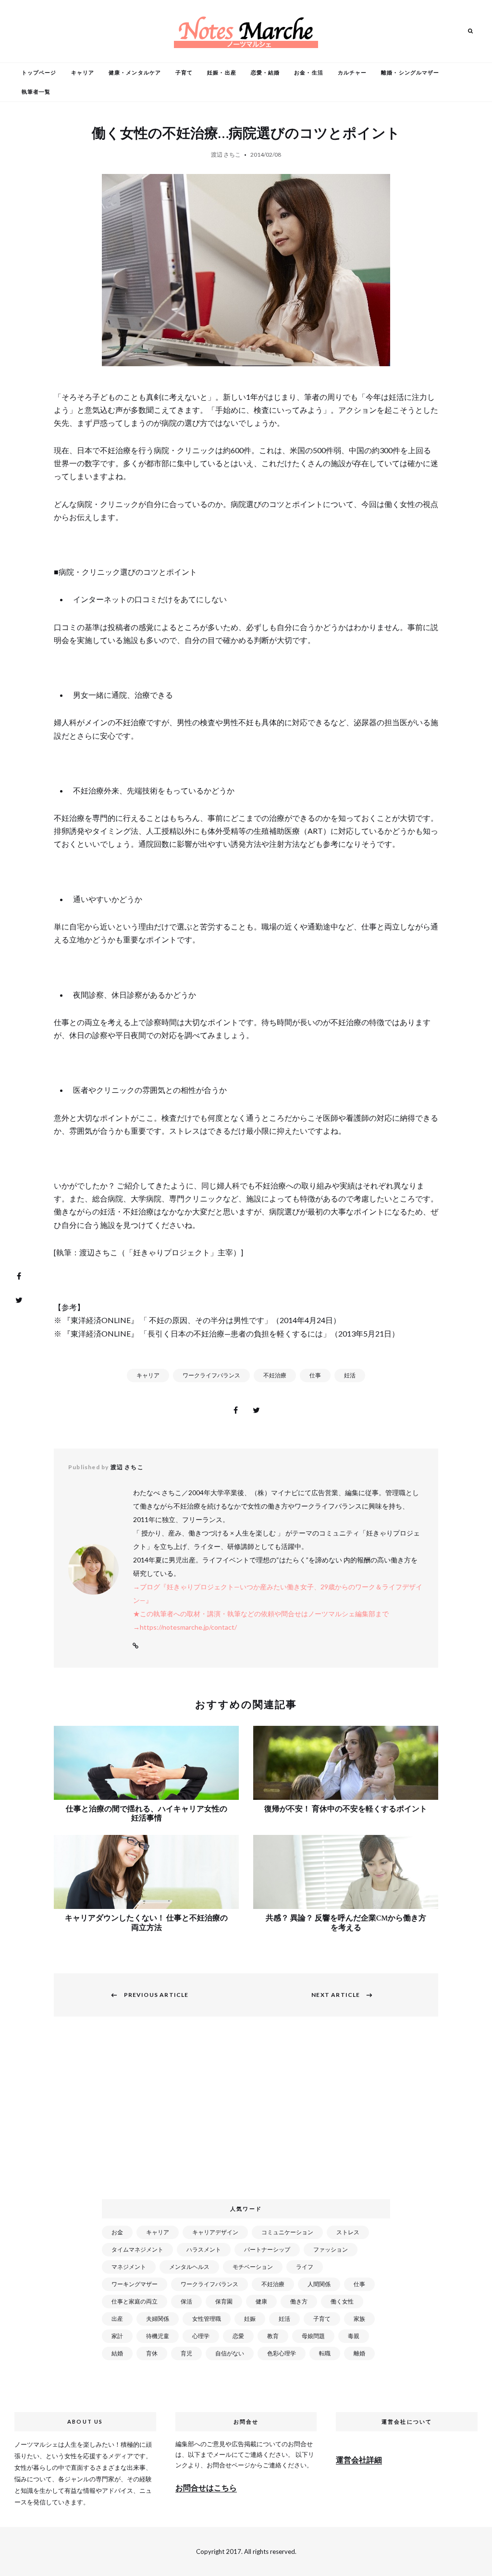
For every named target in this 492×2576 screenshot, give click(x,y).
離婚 (359, 2353)
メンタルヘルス (189, 2267)
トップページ (39, 72)
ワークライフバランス (211, 1375)
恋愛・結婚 (265, 72)
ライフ (305, 2267)
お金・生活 (309, 72)
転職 (325, 2353)
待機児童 (158, 2336)
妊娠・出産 (222, 72)
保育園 (224, 2301)
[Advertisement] (248, 2113)
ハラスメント (204, 2249)
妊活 (350, 1375)
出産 (117, 2319)
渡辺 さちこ (226, 155)
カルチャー (352, 72)
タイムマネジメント (137, 2249)
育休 (152, 2353)
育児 (186, 2353)
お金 (117, 2232)
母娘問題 (313, 2336)
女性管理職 (207, 2319)
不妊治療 (275, 1375)
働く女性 (342, 2301)
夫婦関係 (158, 2319)
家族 (359, 2319)
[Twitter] (19, 1300)
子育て (184, 72)
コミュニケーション (287, 2232)
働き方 (299, 2301)
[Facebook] (19, 1276)
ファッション (331, 2249)
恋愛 (238, 2336)
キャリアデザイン (215, 2232)
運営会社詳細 (359, 2459)
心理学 (201, 2336)
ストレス (348, 2232)
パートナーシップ (267, 2249)
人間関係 (319, 2284)
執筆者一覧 (36, 92)
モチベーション (253, 2267)
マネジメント (129, 2267)
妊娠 (250, 2319)
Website (135, 1646)
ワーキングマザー (135, 2284)
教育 (273, 2336)
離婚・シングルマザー (410, 72)
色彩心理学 (282, 2353)
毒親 (354, 2336)
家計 (117, 2336)
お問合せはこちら (206, 2487)
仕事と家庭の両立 (135, 2301)
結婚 (117, 2353)
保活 (186, 2301)
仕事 (315, 1375)
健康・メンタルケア (135, 72)
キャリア (83, 72)
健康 (261, 2301)
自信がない (230, 2353)
